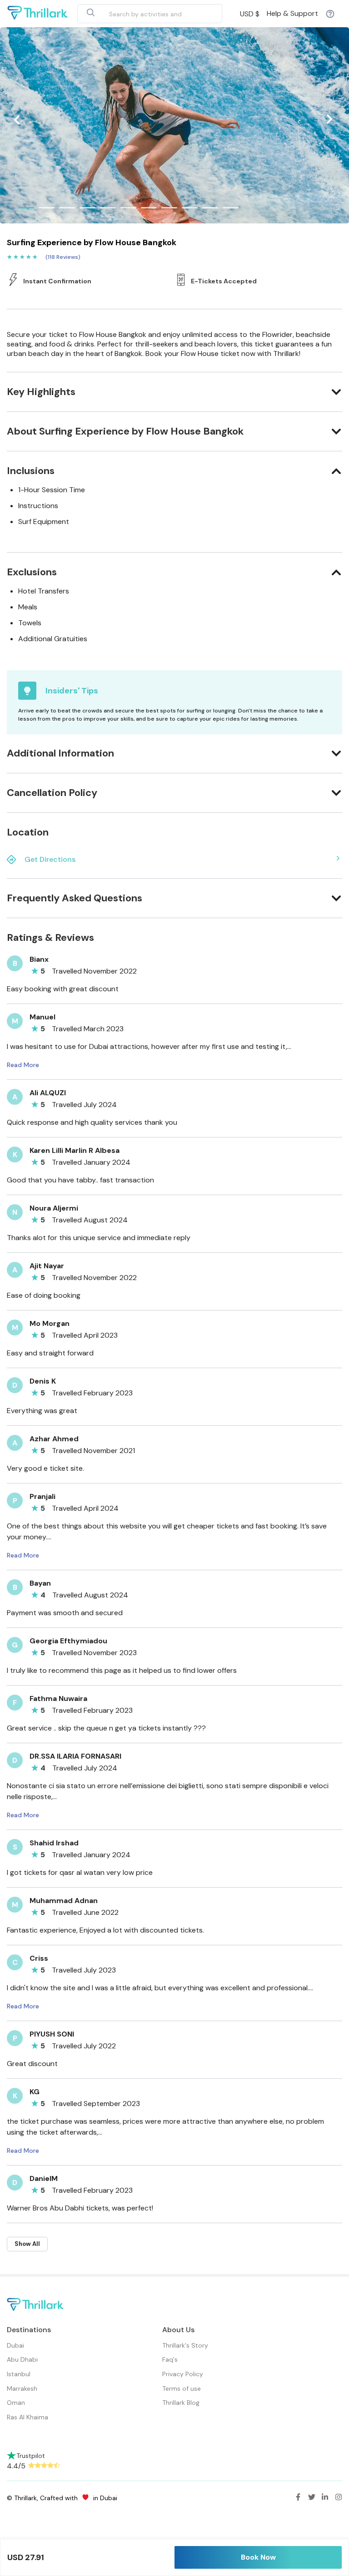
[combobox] (139, 14)
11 (231, 208)
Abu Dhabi (22, 2359)
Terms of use (182, 2388)
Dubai (15, 2345)
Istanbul (19, 2374)
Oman (16, 2403)
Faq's (170, 2359)
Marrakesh (22, 2388)
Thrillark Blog (181, 2403)
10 (210, 208)
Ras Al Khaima (27, 2417)
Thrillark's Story (185, 2345)
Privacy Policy (183, 2374)
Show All (27, 2244)
